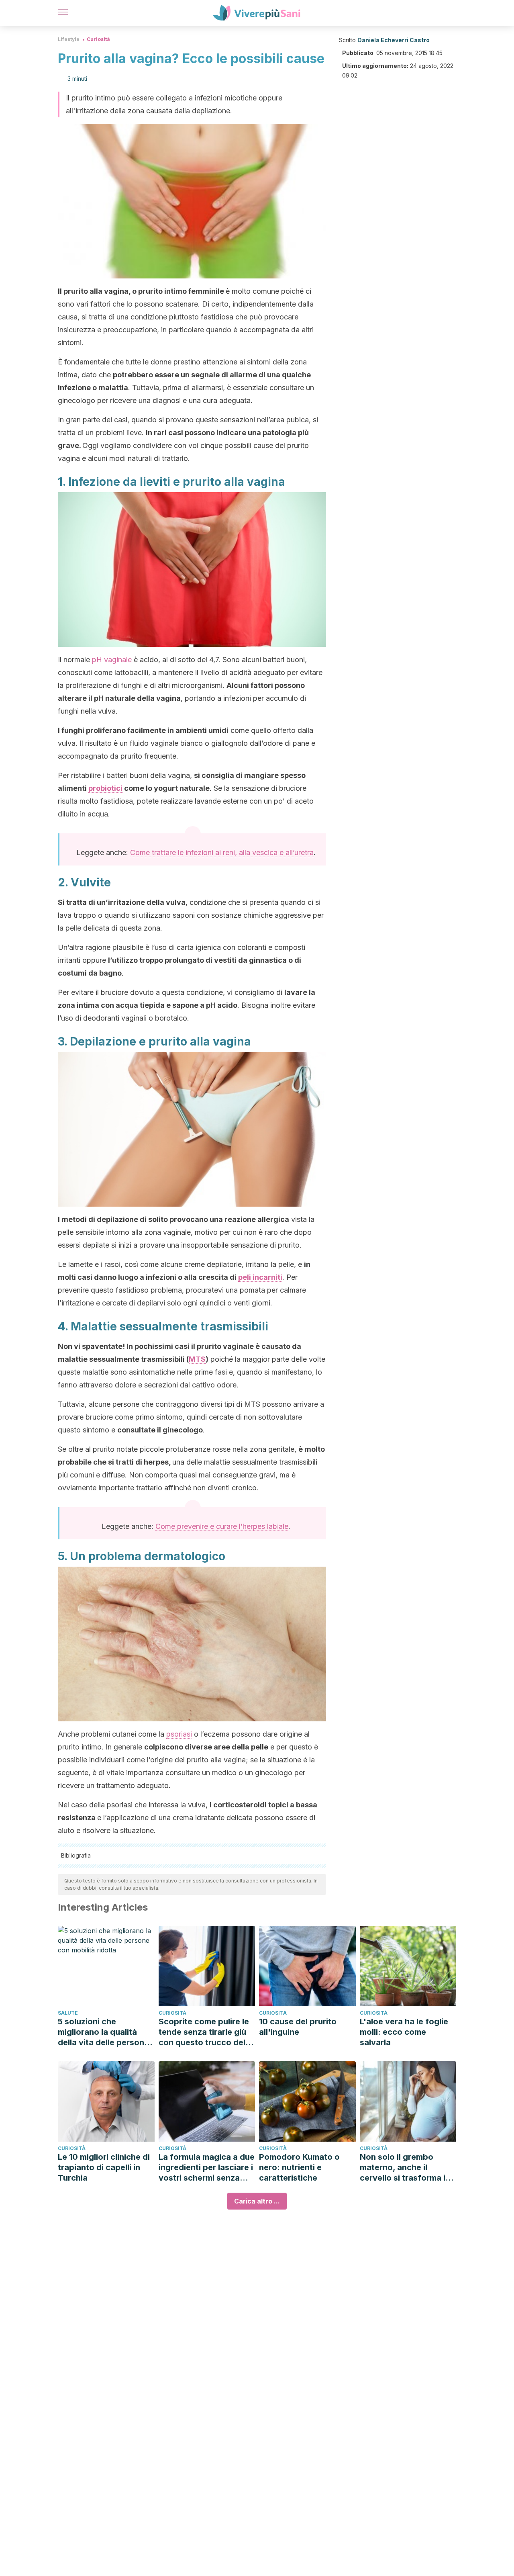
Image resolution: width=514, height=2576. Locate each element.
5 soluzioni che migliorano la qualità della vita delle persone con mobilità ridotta (103, 2032)
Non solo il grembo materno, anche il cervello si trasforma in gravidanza (405, 2168)
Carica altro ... (257, 2201)
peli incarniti (260, 1277)
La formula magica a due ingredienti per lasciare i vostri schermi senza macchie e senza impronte (207, 2168)
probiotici (105, 788)
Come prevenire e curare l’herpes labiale (222, 1526)
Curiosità (98, 39)
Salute (68, 2013)
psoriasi (179, 1734)
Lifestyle (69, 39)
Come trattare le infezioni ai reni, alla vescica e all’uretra (222, 852)
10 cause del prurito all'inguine (298, 2027)
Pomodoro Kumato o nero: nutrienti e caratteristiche (299, 2167)
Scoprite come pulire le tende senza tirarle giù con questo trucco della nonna (205, 2032)
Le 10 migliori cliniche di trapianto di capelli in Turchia (104, 2167)
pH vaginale (112, 660)
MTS (197, 1359)
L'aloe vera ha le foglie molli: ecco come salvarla (404, 2032)
